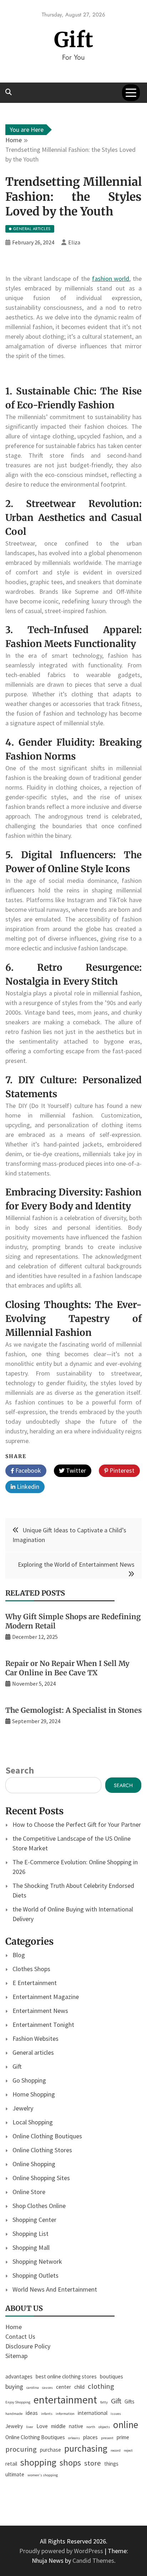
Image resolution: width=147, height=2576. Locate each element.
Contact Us (20, 2336)
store (93, 2463)
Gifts (130, 2401)
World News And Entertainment (55, 2289)
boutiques (111, 2376)
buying (14, 2386)
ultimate (15, 2474)
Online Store (29, 2192)
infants (47, 2414)
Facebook (27, 1470)
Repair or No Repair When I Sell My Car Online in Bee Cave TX (67, 1668)
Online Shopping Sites (41, 2178)
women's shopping (43, 2475)
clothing (101, 2386)
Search (20, 1770)
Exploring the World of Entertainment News (76, 1564)
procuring (21, 2449)
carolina (33, 2388)
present (107, 2438)
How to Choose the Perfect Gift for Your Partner (77, 1824)
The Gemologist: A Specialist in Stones (73, 1710)
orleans (74, 2438)
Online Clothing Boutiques (47, 2136)
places (90, 2437)
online (126, 2425)
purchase (50, 2450)
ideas (32, 2413)
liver (30, 2427)
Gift (74, 40)
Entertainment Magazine (46, 1997)
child (79, 2387)
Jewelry (23, 2108)
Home (14, 2327)
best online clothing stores (66, 2376)
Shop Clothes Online (39, 2206)
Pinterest (121, 1470)
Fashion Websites (36, 2038)
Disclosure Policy (28, 2346)
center (64, 2387)
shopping (38, 2462)
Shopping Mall (31, 2247)
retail (11, 2464)
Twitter (75, 1470)
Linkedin (27, 1486)
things (111, 2464)
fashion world (111, 279)
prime (123, 2437)
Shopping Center (34, 2220)
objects (104, 2427)
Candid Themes (93, 2560)
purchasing (86, 2448)
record (116, 2450)
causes (47, 2388)
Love (42, 2426)
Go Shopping (29, 2080)
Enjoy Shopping (18, 2402)
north (91, 2427)
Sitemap (16, 2356)
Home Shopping (34, 2094)
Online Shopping (34, 2164)
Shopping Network (37, 2261)
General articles (33, 2052)
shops (70, 2463)
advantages (19, 2376)
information (65, 2414)
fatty (104, 2402)
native (76, 2426)
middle (58, 2426)
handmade (14, 2414)
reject (128, 2450)
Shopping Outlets (36, 2275)
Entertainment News (40, 2011)
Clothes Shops (31, 1969)
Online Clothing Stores (42, 2150)
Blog (19, 1955)
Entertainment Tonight (43, 2025)
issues (116, 2414)
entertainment (65, 2400)
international (93, 2413)
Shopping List (31, 2234)
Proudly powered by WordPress (62, 2551)
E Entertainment (35, 1983)
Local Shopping (33, 2122)
